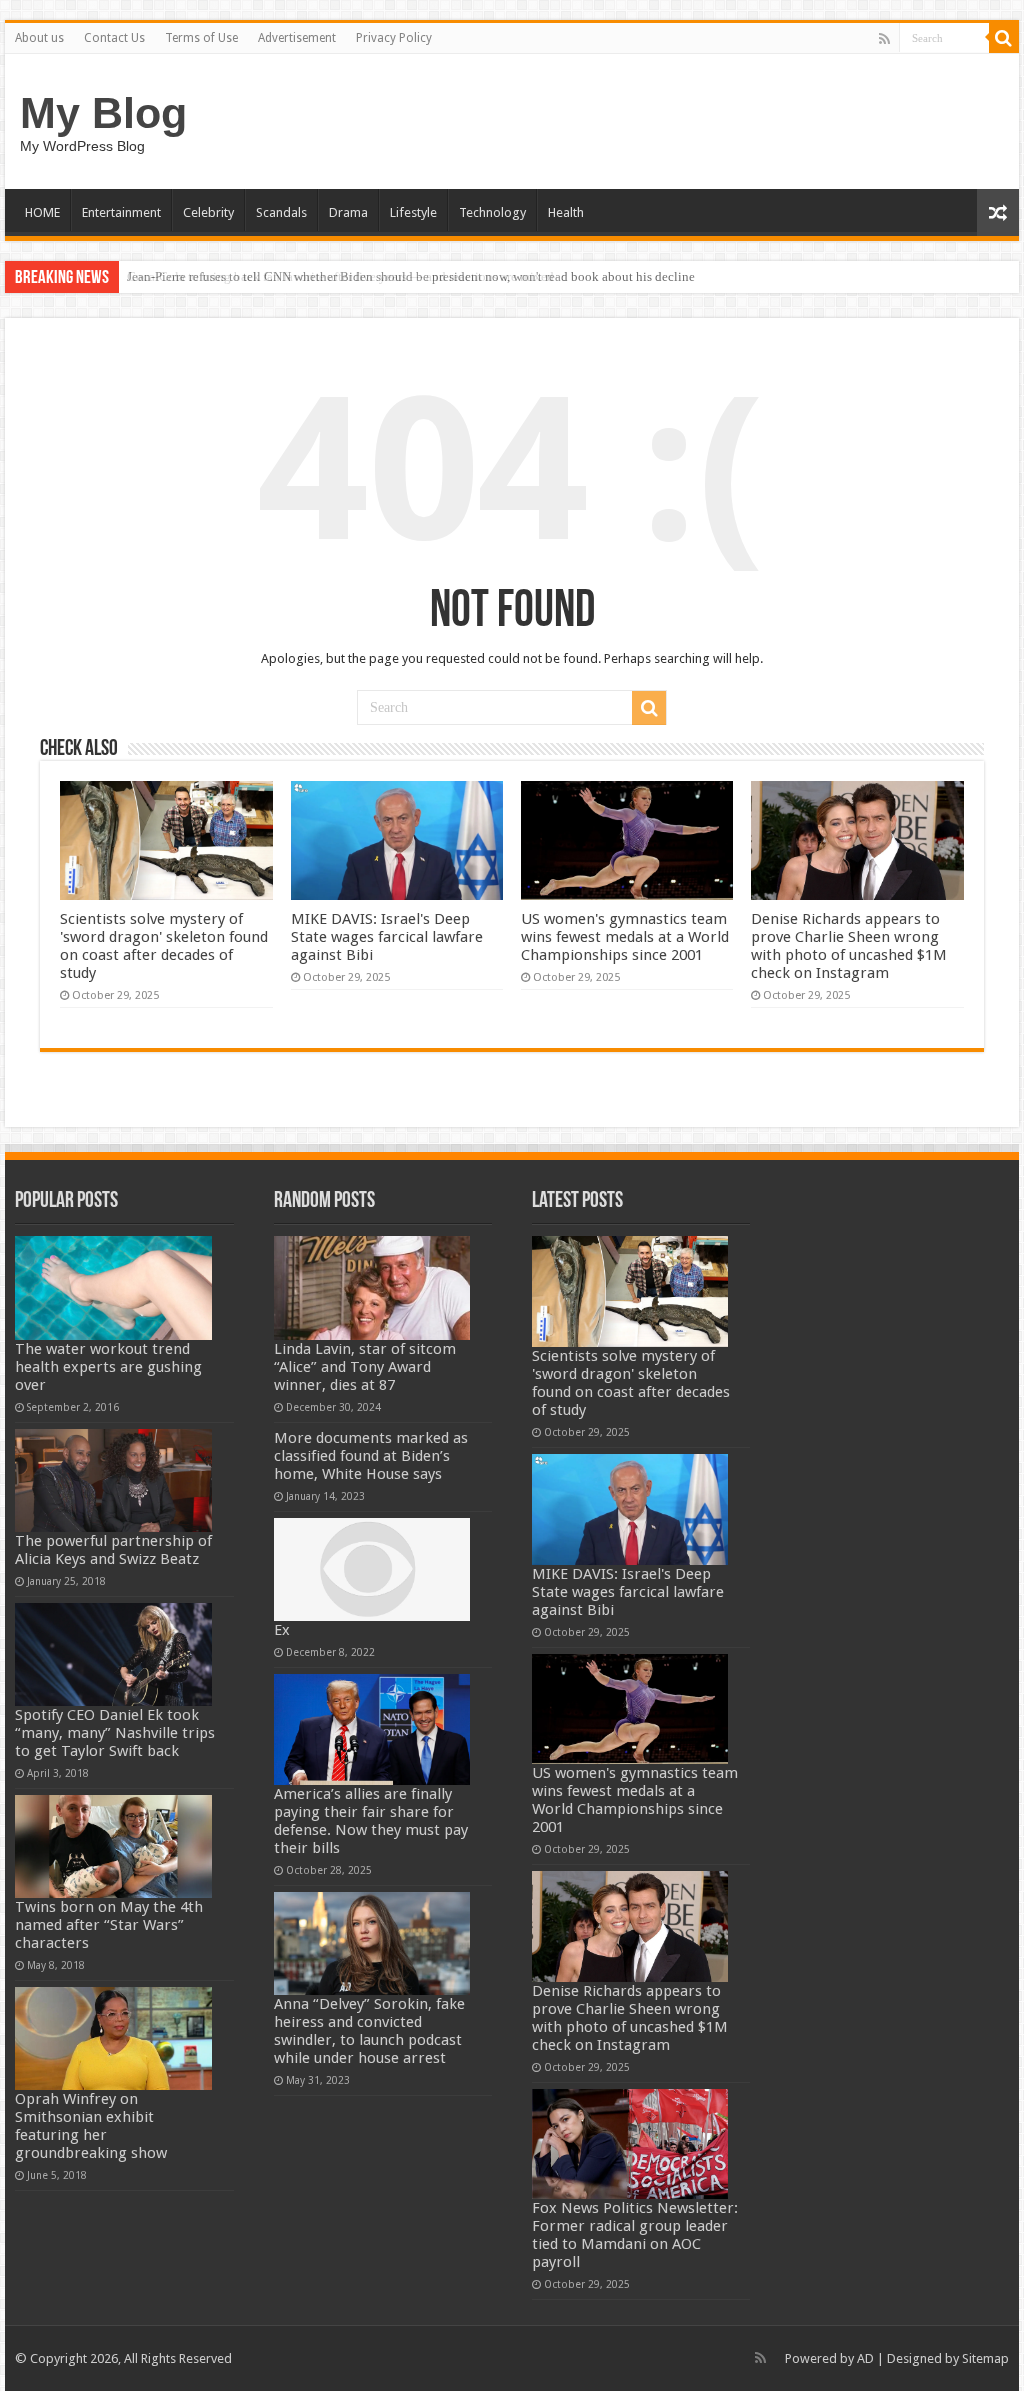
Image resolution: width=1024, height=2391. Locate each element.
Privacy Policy (394, 38)
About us (39, 38)
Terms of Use (201, 38)
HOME (42, 212)
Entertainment (121, 212)
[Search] (1004, 38)
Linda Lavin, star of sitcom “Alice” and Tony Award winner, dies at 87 (365, 1367)
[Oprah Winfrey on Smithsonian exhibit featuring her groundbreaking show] (113, 2038)
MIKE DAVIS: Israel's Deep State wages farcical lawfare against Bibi (387, 937)
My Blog (103, 113)
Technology (492, 212)
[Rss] (884, 39)
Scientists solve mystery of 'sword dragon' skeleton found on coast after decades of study (164, 946)
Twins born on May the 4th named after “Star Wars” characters (109, 1925)
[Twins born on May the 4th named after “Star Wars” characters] (113, 1846)
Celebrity (208, 212)
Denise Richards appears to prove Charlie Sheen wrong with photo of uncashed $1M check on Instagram (849, 946)
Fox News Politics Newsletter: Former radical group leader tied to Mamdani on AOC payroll (635, 2235)
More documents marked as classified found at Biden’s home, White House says (371, 1456)
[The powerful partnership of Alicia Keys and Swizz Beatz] (113, 1480)
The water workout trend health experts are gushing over (108, 1367)
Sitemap (985, 2358)
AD (865, 2358)
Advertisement (297, 38)
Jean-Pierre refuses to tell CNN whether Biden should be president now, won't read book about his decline (411, 276)
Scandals (281, 212)
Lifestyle (413, 212)
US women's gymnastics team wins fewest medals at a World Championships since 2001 (625, 937)
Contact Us (114, 38)
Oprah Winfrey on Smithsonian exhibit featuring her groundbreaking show (91, 2126)
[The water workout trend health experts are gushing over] (113, 1287)
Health (566, 212)
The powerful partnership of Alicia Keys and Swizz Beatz (113, 1550)
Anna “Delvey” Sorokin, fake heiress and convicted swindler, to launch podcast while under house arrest (369, 2031)
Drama (348, 212)
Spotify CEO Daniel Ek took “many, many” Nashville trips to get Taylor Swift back (115, 1733)
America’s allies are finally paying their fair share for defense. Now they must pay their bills (371, 1821)
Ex (282, 1630)
